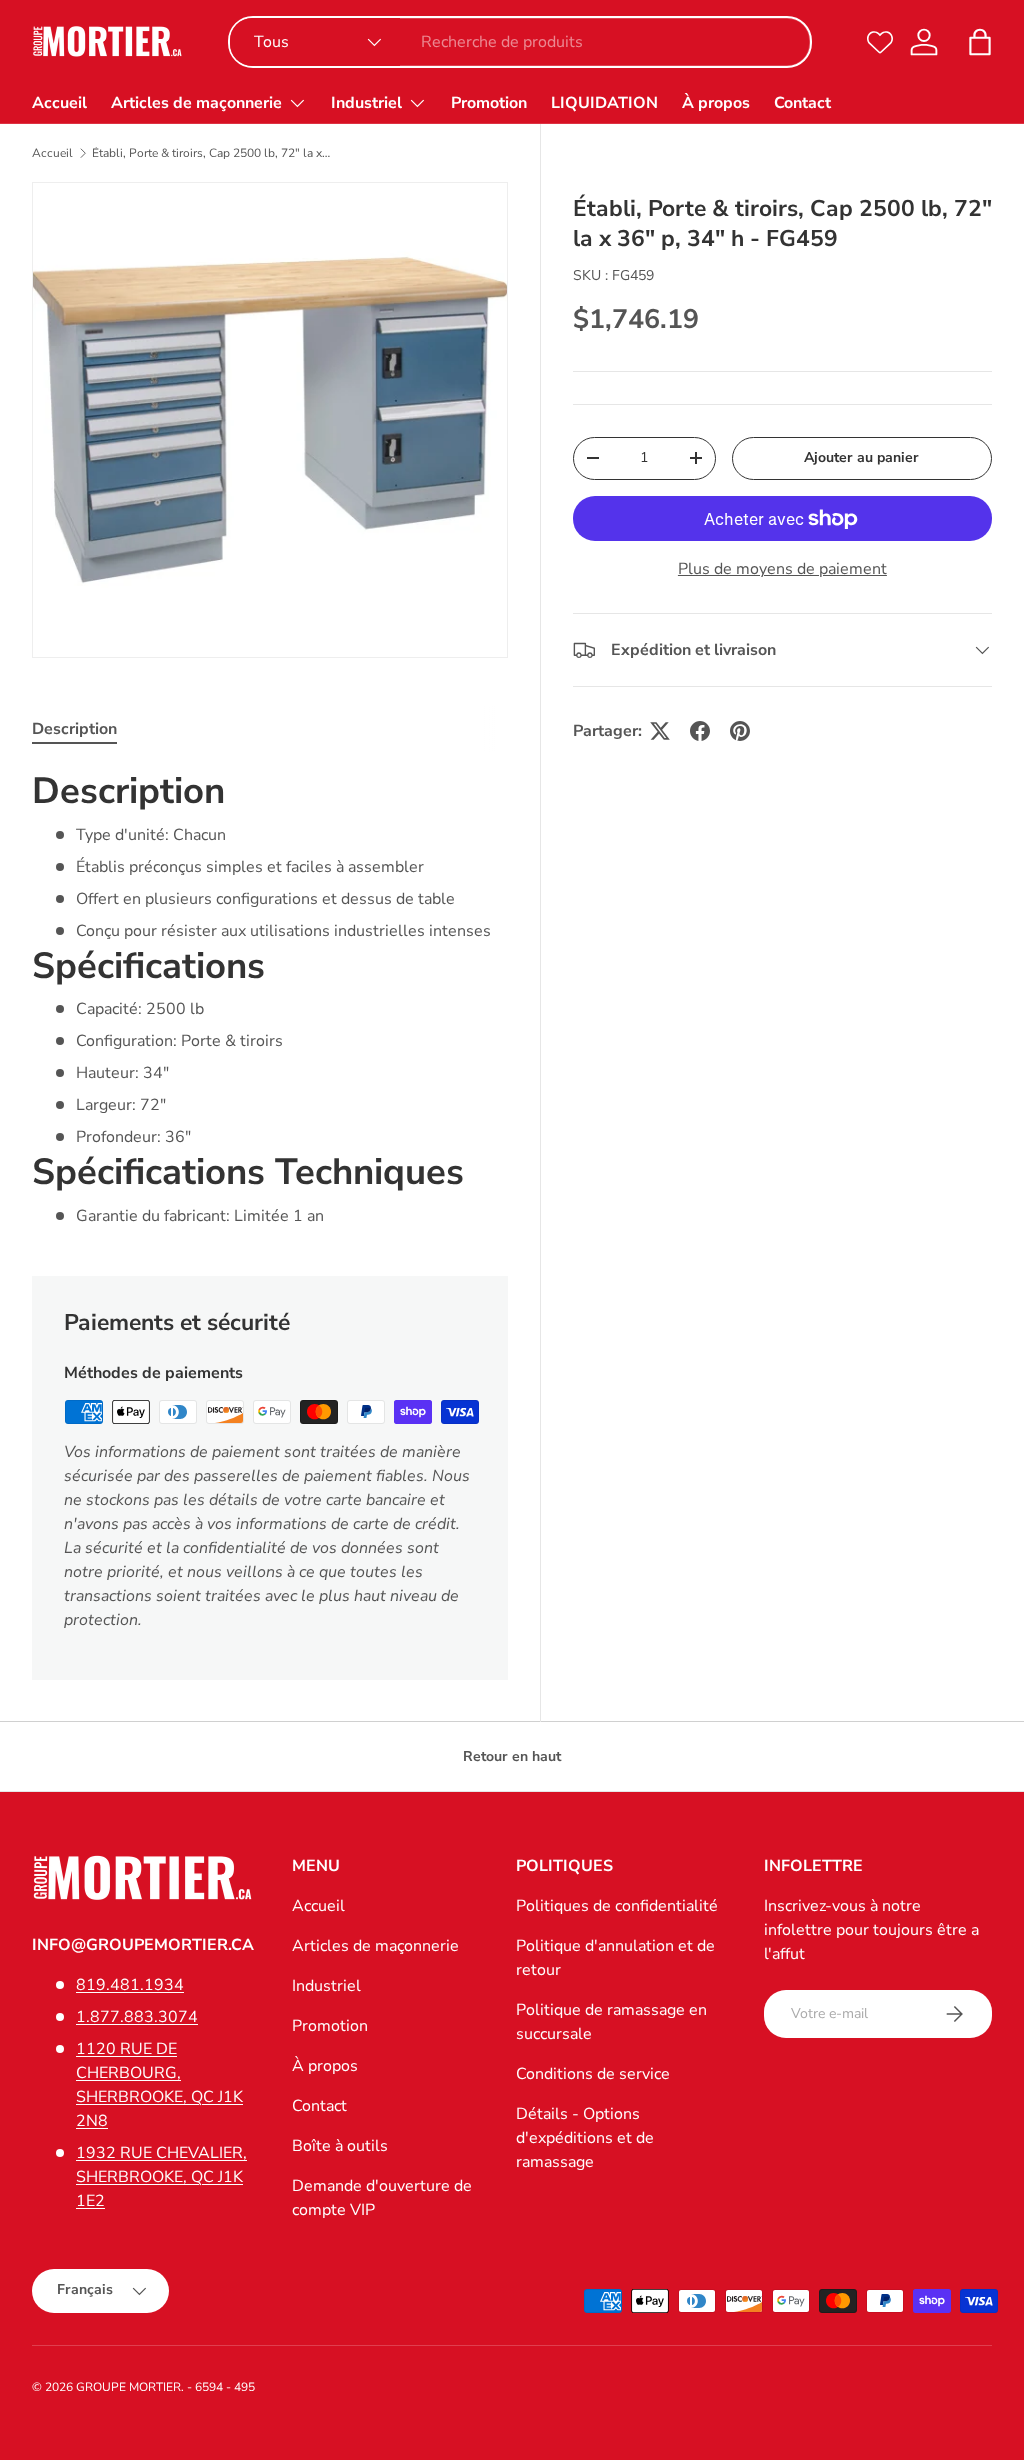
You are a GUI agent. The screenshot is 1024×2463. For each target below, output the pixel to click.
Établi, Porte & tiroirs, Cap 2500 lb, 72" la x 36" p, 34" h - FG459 (212, 153)
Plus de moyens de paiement (782, 569)
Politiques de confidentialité (617, 1906)
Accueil (59, 103)
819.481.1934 (130, 1985)
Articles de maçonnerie (375, 1946)
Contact (802, 103)
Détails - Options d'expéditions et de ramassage (585, 2138)
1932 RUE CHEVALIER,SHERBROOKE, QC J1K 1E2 (161, 2177)
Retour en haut (512, 1756)
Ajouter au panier (861, 457)
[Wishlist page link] (880, 42)
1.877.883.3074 (137, 2017)
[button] (980, 42)
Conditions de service (593, 2074)
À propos (716, 103)
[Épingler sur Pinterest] (740, 731)
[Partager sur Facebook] (700, 731)
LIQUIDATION (604, 103)
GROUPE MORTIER (128, 2387)
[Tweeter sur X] (660, 731)
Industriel (326, 1986)
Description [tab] (74, 729)
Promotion (489, 103)
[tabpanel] (270, 998)
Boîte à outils (340, 2146)
